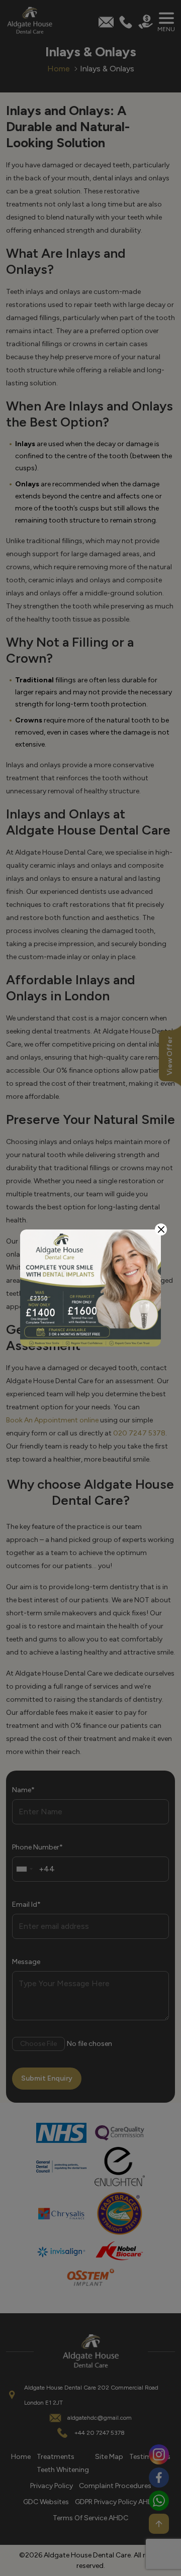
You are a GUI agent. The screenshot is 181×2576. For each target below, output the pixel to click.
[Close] (161, 1229)
